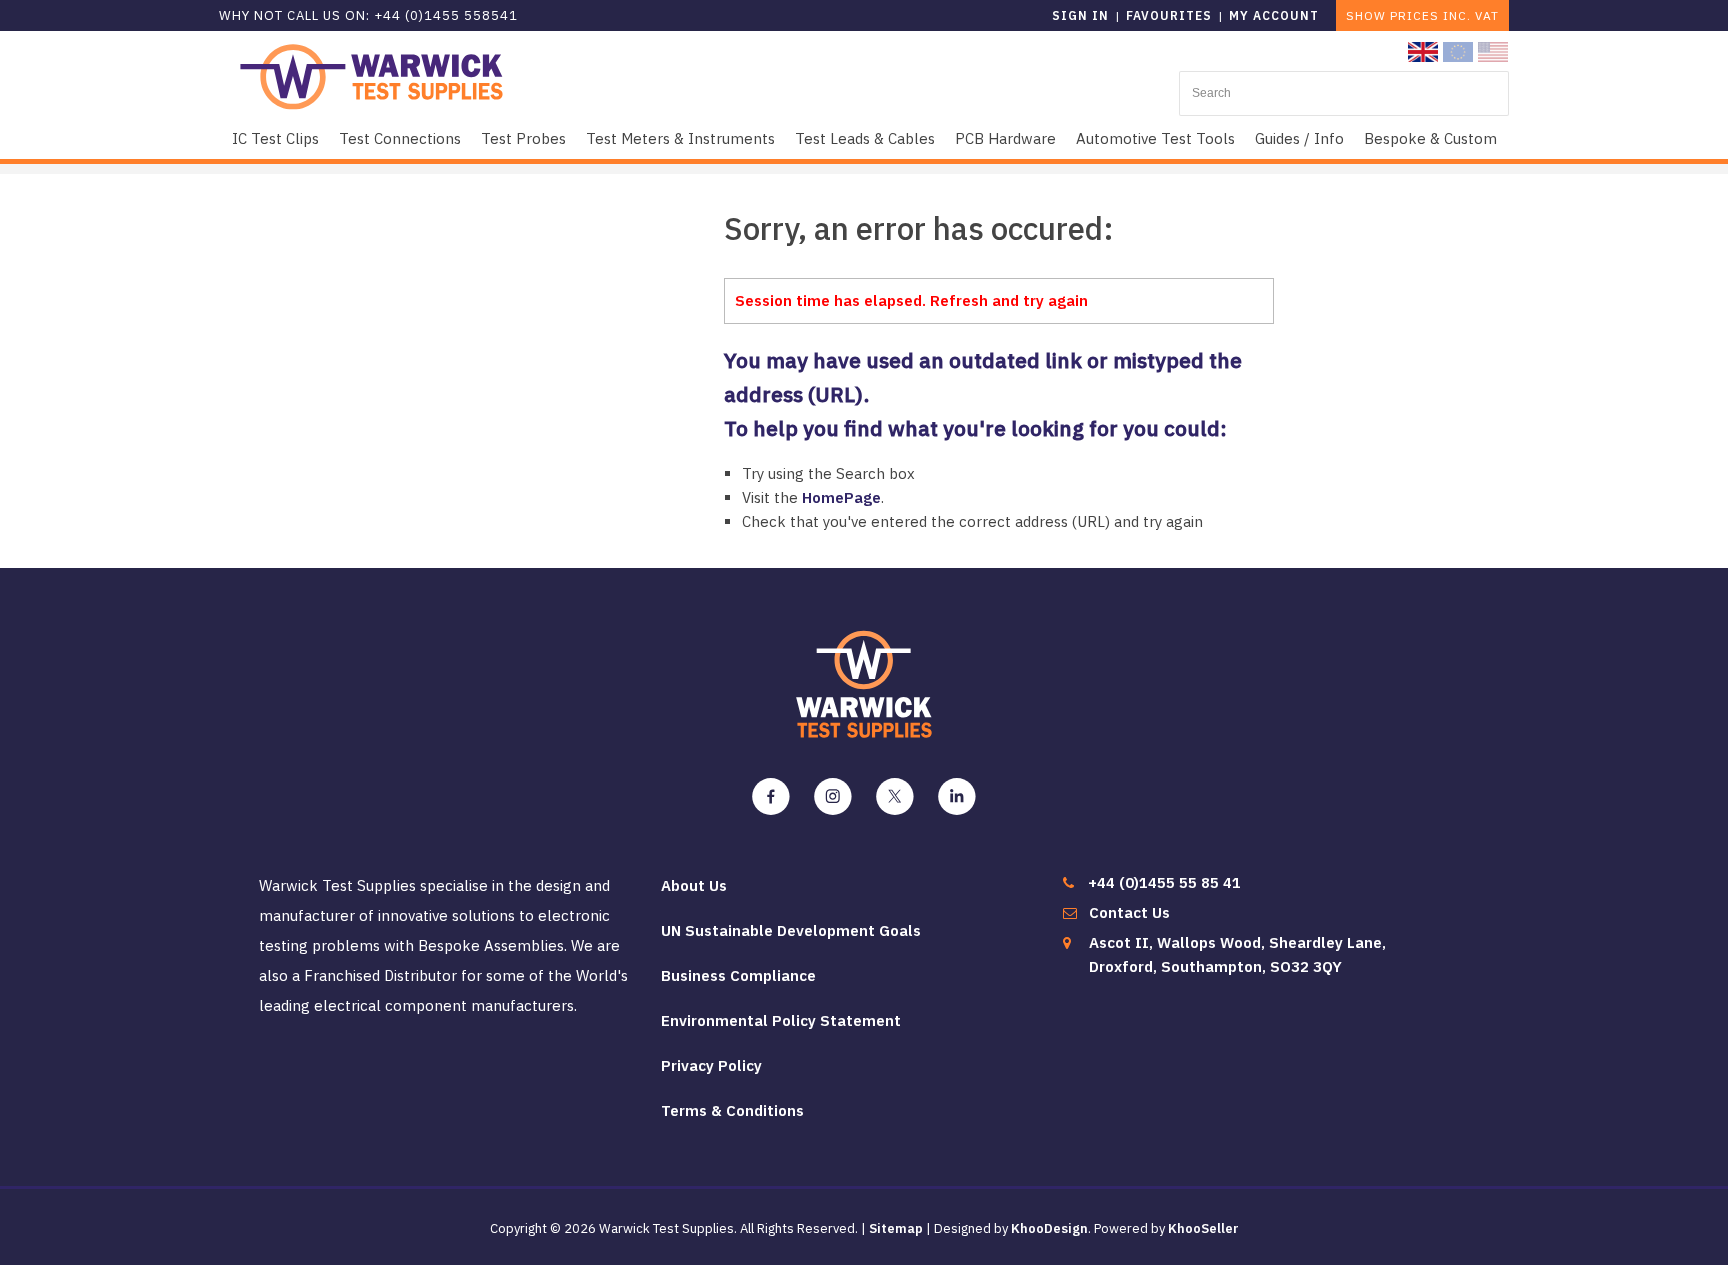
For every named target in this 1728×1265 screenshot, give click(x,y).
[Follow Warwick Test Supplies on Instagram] (833, 797)
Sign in (1080, 15)
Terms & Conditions (732, 1110)
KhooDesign (1049, 1228)
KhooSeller (1203, 1228)
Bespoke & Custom (1430, 138)
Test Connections (400, 138)
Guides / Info (1299, 138)
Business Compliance (738, 975)
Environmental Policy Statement (781, 1020)
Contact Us (1129, 912)
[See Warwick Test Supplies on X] (895, 797)
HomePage (841, 497)
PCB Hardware (1005, 138)
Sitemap (896, 1228)
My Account (1274, 15)
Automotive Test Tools (1155, 138)
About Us (694, 885)
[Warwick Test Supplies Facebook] (771, 797)
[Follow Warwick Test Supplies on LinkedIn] (957, 797)
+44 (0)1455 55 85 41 (1164, 882)
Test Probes (523, 138)
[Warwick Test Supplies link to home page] (371, 75)
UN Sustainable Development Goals (791, 930)
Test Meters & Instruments (680, 138)
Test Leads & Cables (865, 138)
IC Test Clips (275, 138)
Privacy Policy (711, 1065)
